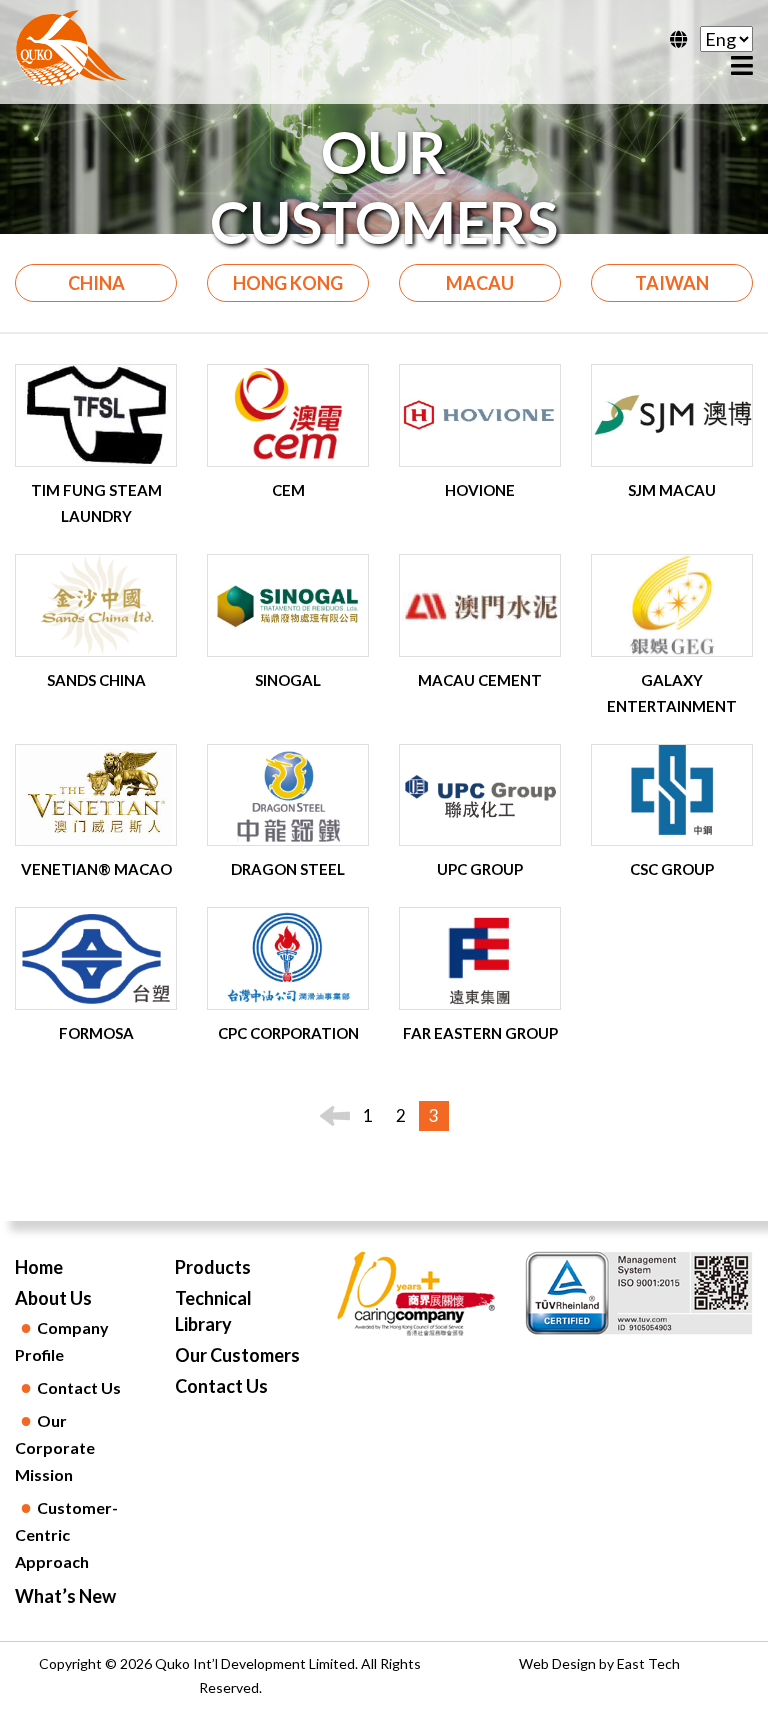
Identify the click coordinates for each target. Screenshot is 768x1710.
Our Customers (237, 1355)
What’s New (65, 1596)
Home (39, 1267)
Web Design (557, 1663)
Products (213, 1267)
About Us (53, 1298)
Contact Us (221, 1386)
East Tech (648, 1663)
